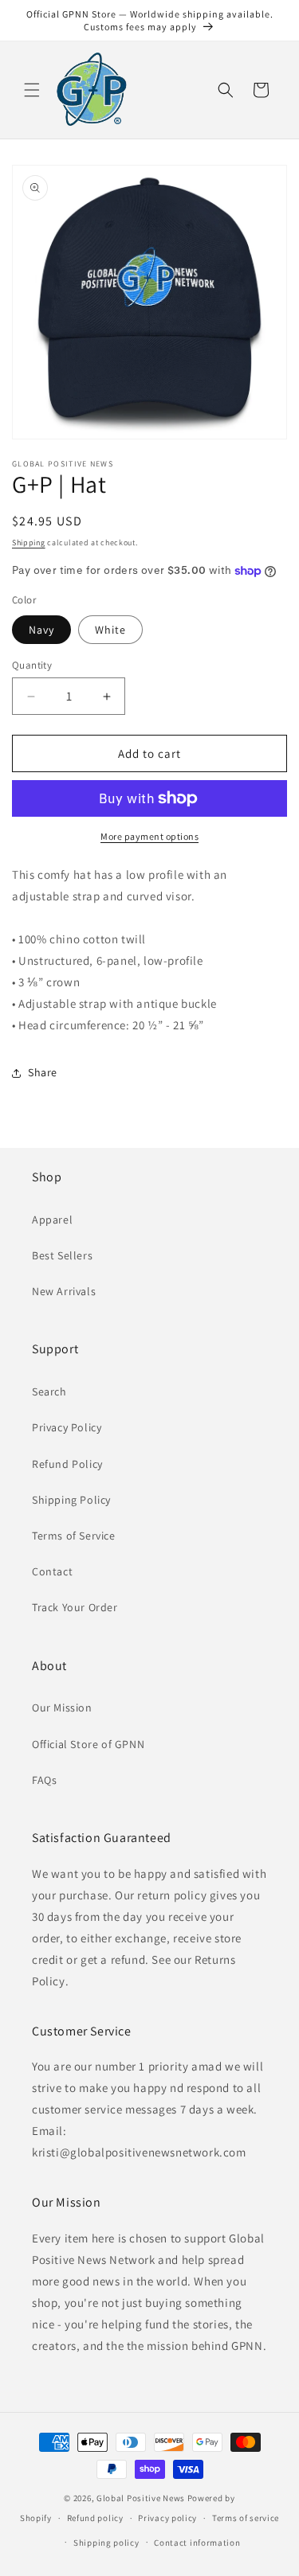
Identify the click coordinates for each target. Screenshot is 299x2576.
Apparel (52, 1220)
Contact (52, 1571)
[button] (32, 90)
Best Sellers (62, 1255)
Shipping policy (106, 2543)
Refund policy (95, 2518)
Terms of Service (74, 1536)
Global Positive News (141, 2498)
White (110, 630)
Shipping (29, 543)
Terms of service (246, 2518)
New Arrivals (64, 1291)
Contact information (197, 2543)
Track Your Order (75, 1607)
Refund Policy (67, 1464)
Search (49, 1391)
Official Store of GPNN (88, 1744)
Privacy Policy (67, 1427)
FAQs (44, 1780)
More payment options (149, 836)
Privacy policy (167, 2518)
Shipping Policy (71, 1500)
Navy (41, 630)
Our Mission (62, 1708)
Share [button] (43, 1072)
